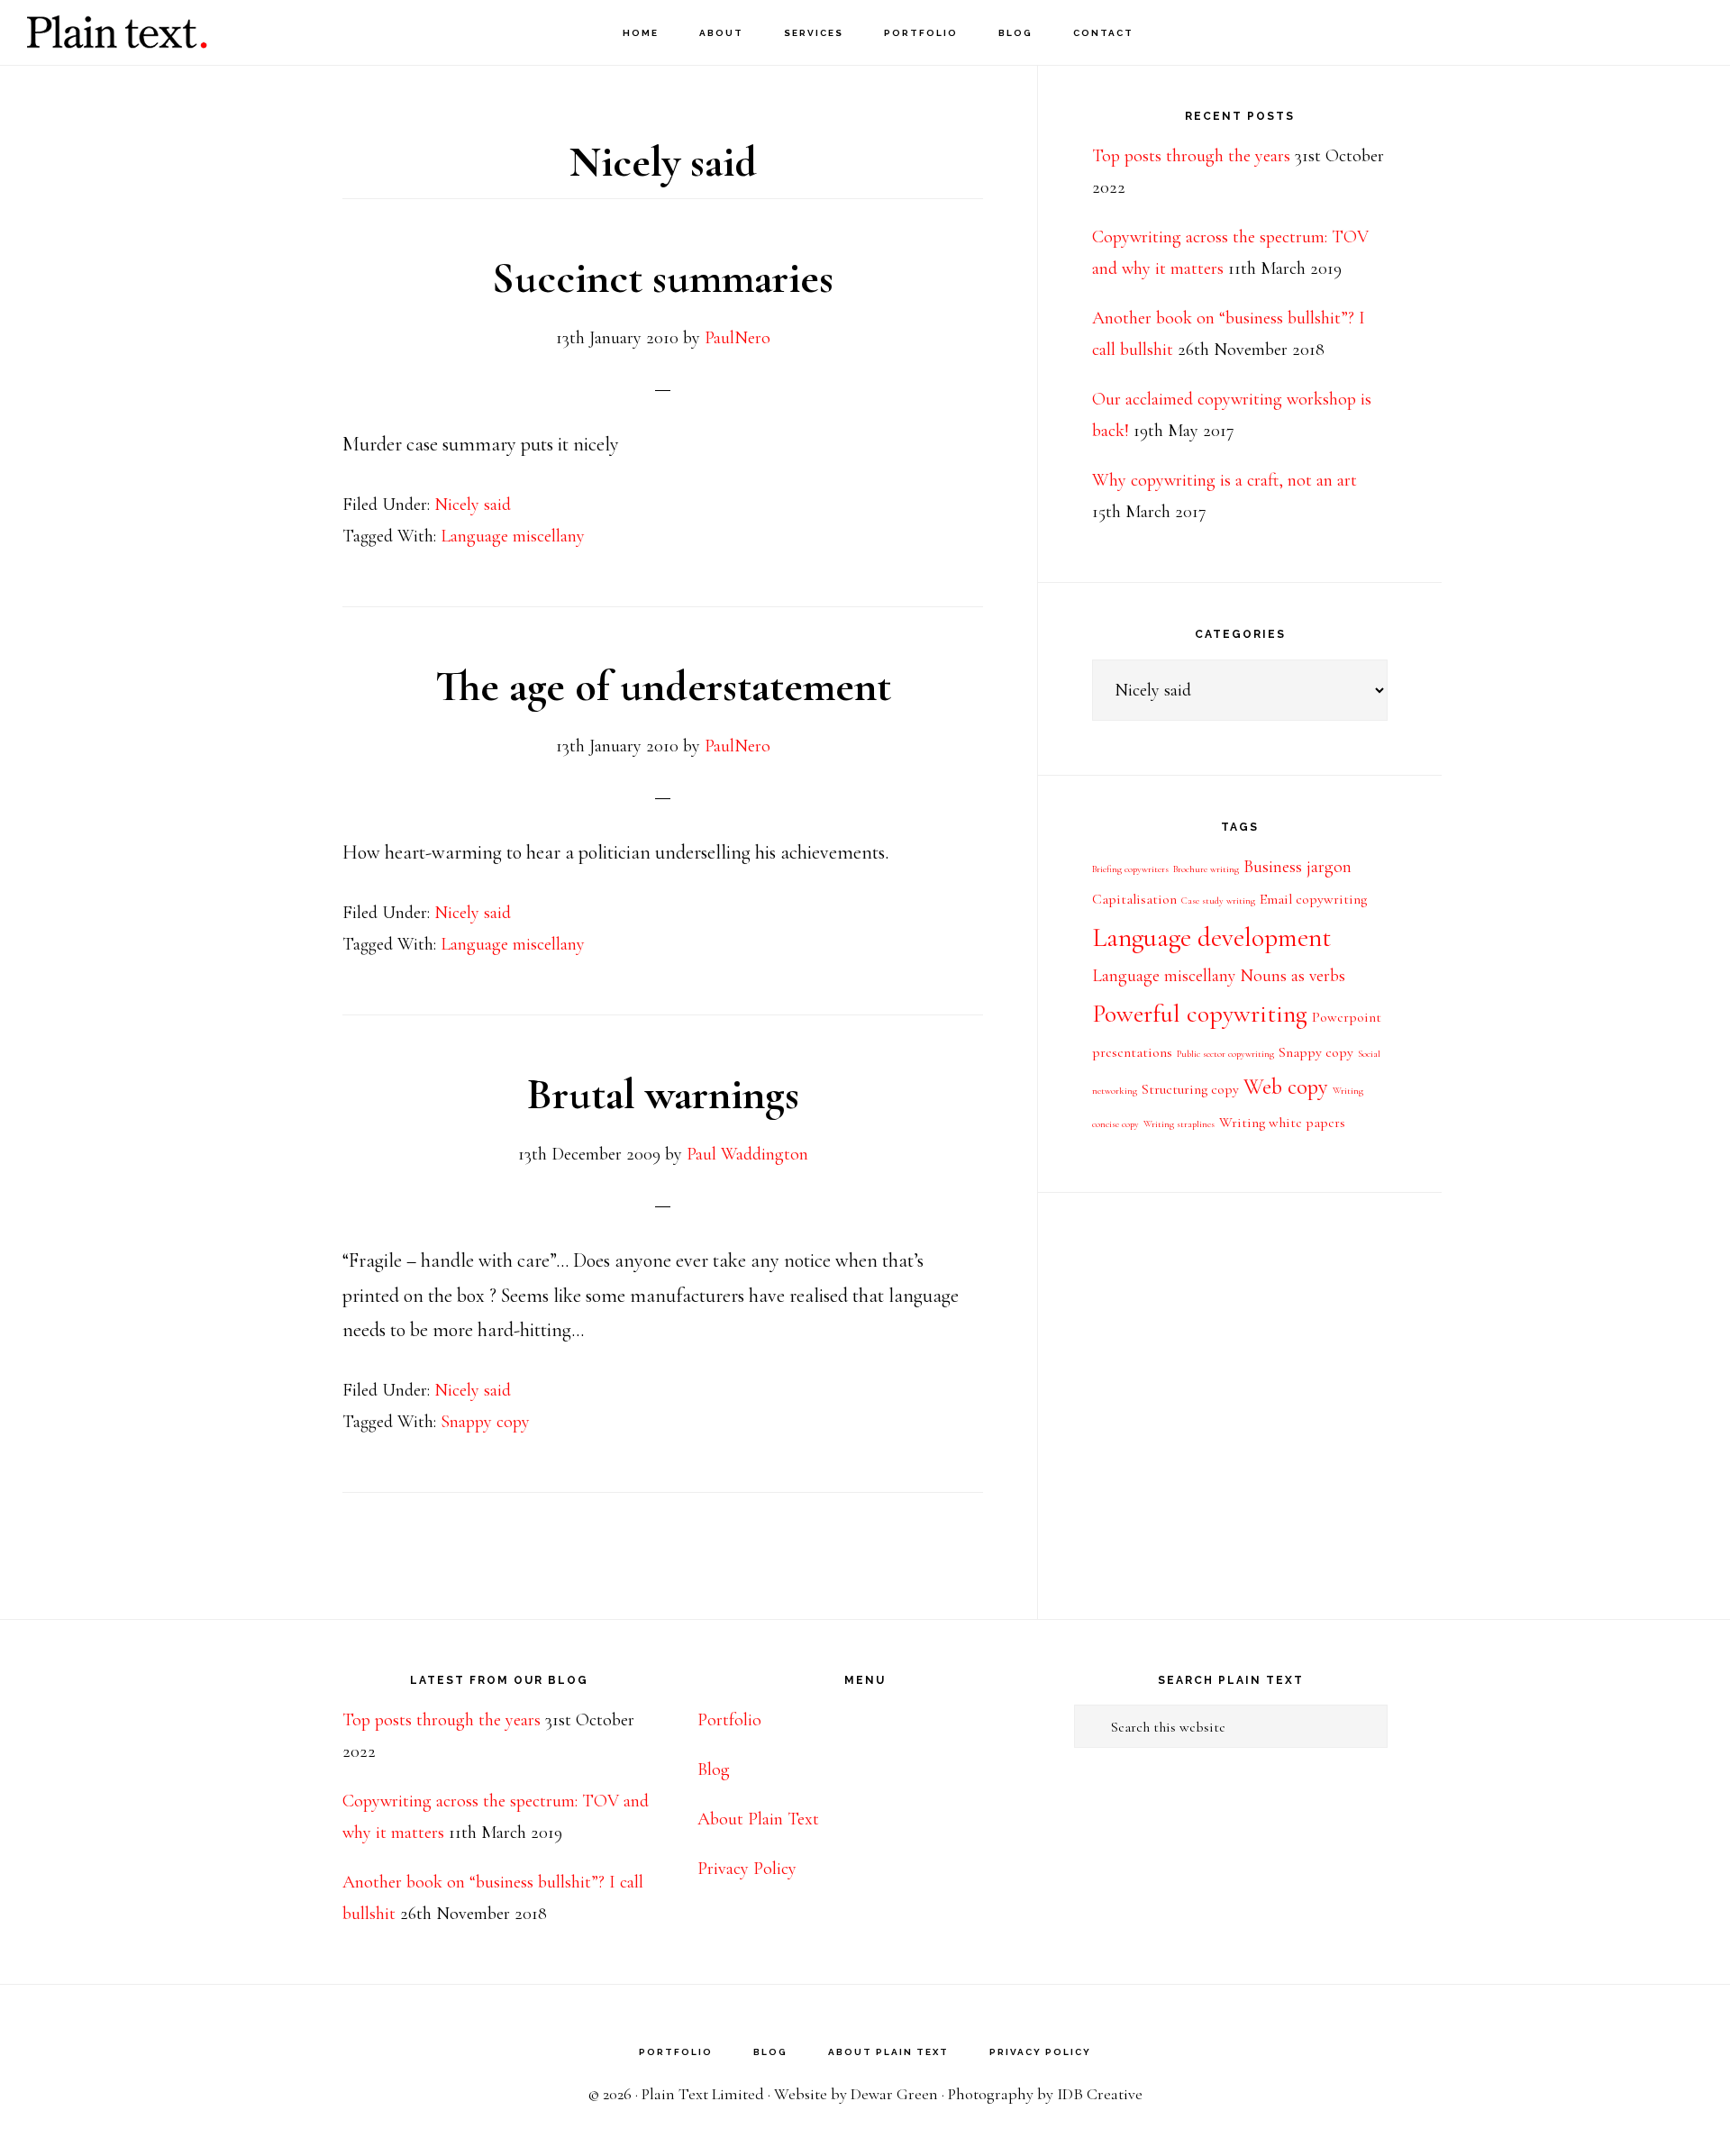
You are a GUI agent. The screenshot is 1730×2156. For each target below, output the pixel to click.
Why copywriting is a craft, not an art (1225, 480)
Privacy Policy (747, 1869)
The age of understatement (663, 687)
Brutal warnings (663, 1095)
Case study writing (1218, 901)
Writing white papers (1282, 1123)
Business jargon (1297, 867)
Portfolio (729, 1720)
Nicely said (473, 505)
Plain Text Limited (703, 2094)
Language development (1211, 937)
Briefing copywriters (1130, 869)
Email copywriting (1313, 899)
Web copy (1286, 1087)
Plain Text (117, 32)
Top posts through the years (1191, 156)
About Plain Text (758, 1819)
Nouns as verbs (1293, 976)
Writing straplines (1179, 1124)
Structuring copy (1190, 1089)
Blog (714, 1769)
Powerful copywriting (1200, 1014)
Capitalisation (1134, 899)
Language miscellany (513, 536)
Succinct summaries (663, 278)
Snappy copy (485, 1422)
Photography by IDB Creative (1045, 2094)
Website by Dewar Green (856, 2094)
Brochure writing (1206, 869)
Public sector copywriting (1225, 1054)
